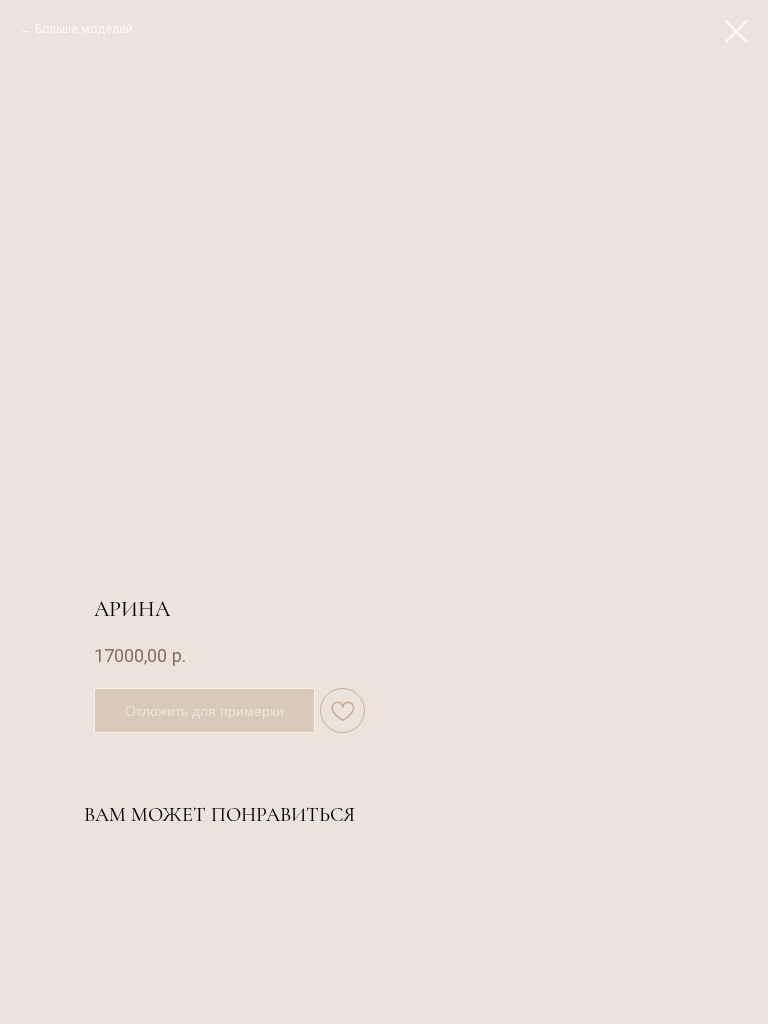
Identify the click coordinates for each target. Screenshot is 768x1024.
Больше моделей (84, 29)
